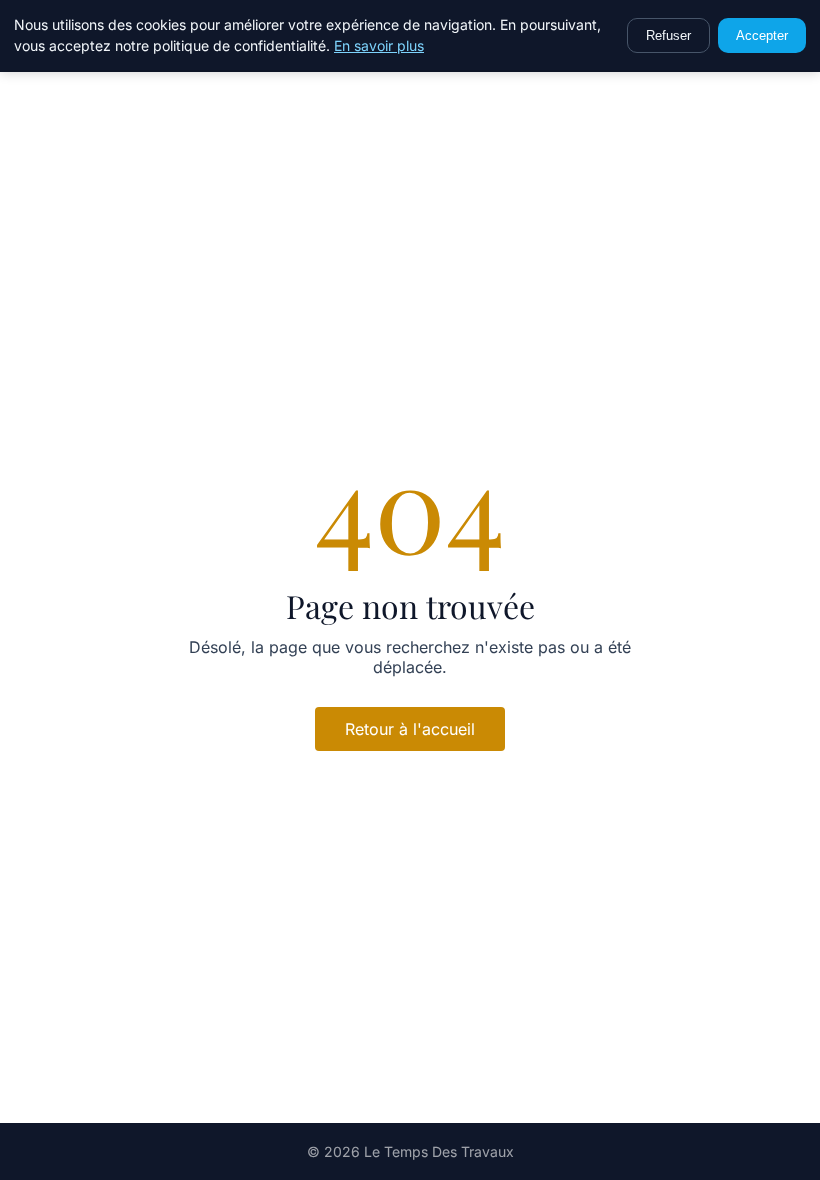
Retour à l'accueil (410, 729)
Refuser (668, 35)
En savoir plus (379, 45)
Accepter (762, 35)
